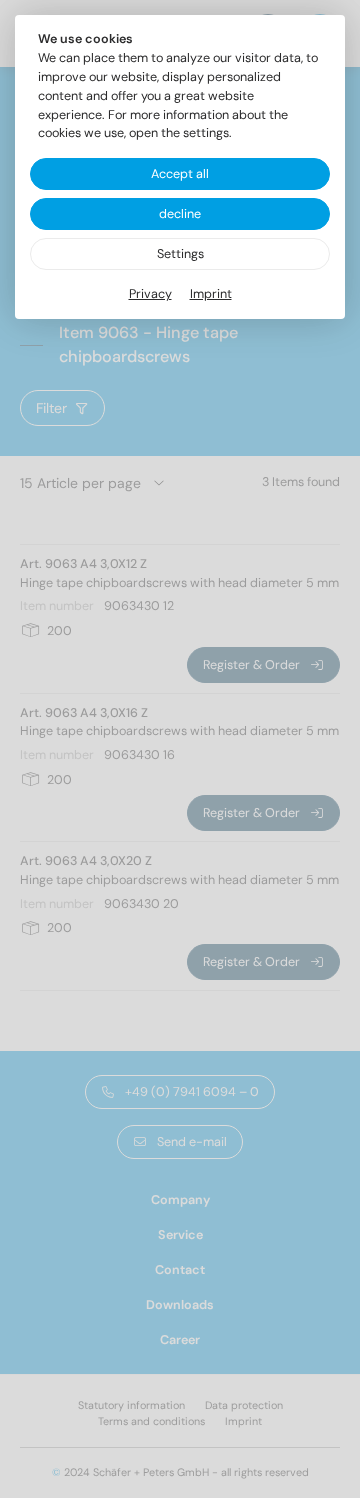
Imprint (211, 294)
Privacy (150, 294)
